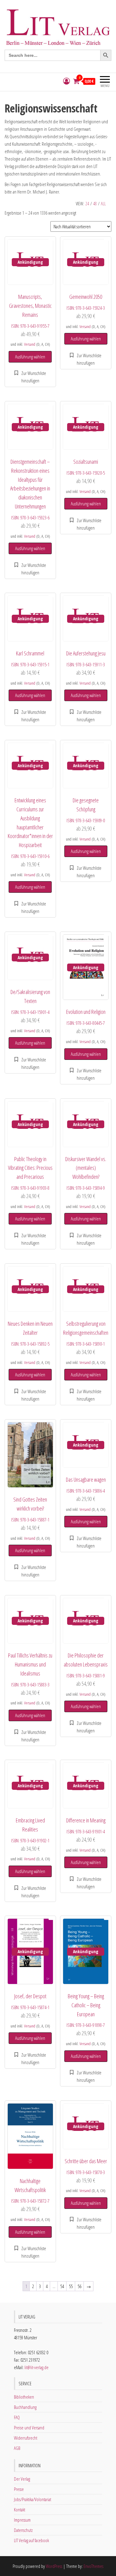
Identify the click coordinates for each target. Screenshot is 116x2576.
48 (95, 204)
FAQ (17, 2417)
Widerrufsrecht (26, 2438)
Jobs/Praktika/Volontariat (32, 2499)
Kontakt (19, 2510)
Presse (19, 2489)
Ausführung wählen (30, 357)
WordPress (54, 2566)
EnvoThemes (93, 2566)
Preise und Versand (29, 2428)
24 (87, 204)
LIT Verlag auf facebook (31, 2540)
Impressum (22, 2520)
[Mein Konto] (67, 81)
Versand (30, 344)
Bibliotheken (24, 2397)
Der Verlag (22, 2479)
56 (79, 2286)
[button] (30, 377)
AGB (17, 2448)
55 (71, 2286)
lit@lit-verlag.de (37, 2367)
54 (62, 2286)
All (103, 204)
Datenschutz (23, 2530)
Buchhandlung (25, 2407)
